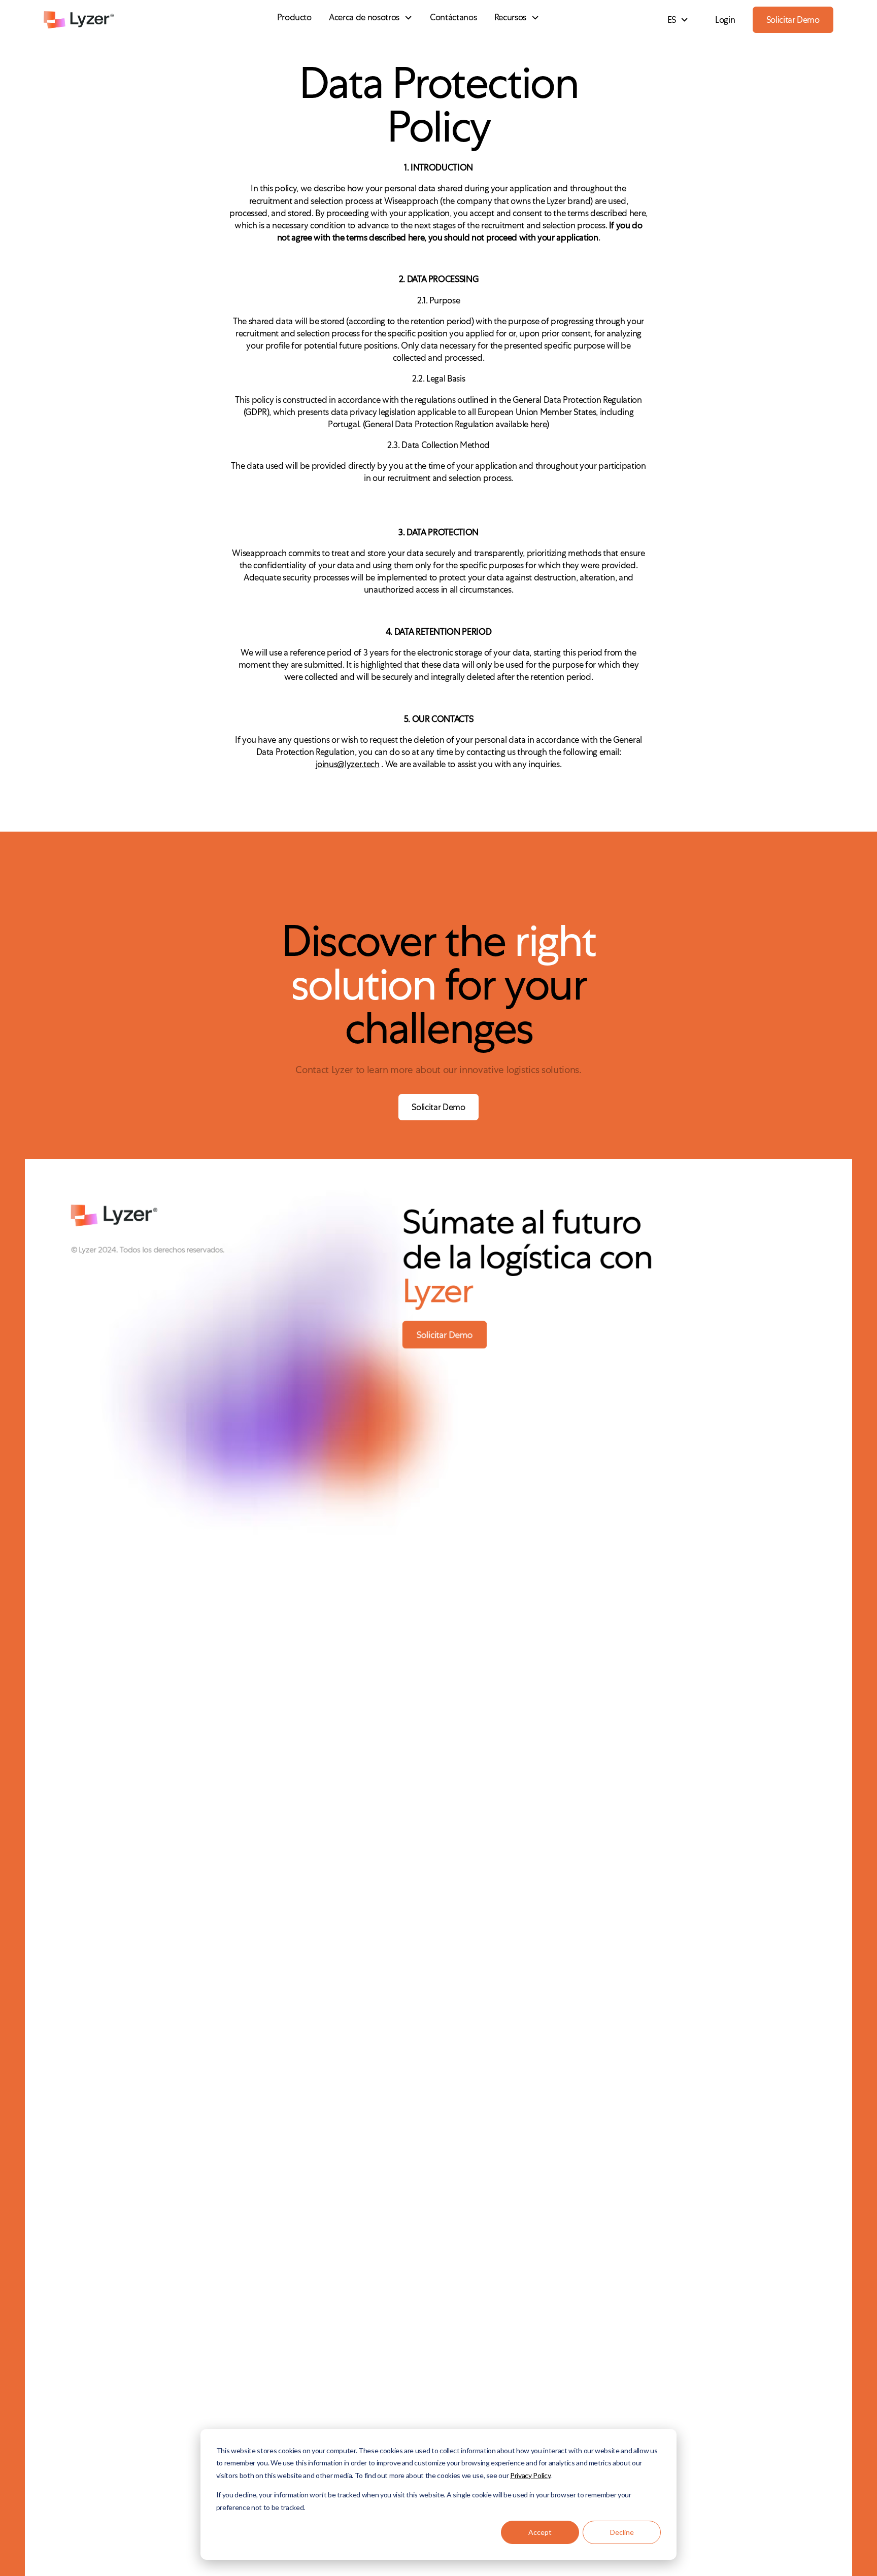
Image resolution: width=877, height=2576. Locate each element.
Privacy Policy (530, 2475)
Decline (622, 2532)
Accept (540, 2532)
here (539, 424)
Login (725, 20)
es (672, 20)
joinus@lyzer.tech (348, 764)
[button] (371, 18)
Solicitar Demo (793, 20)
